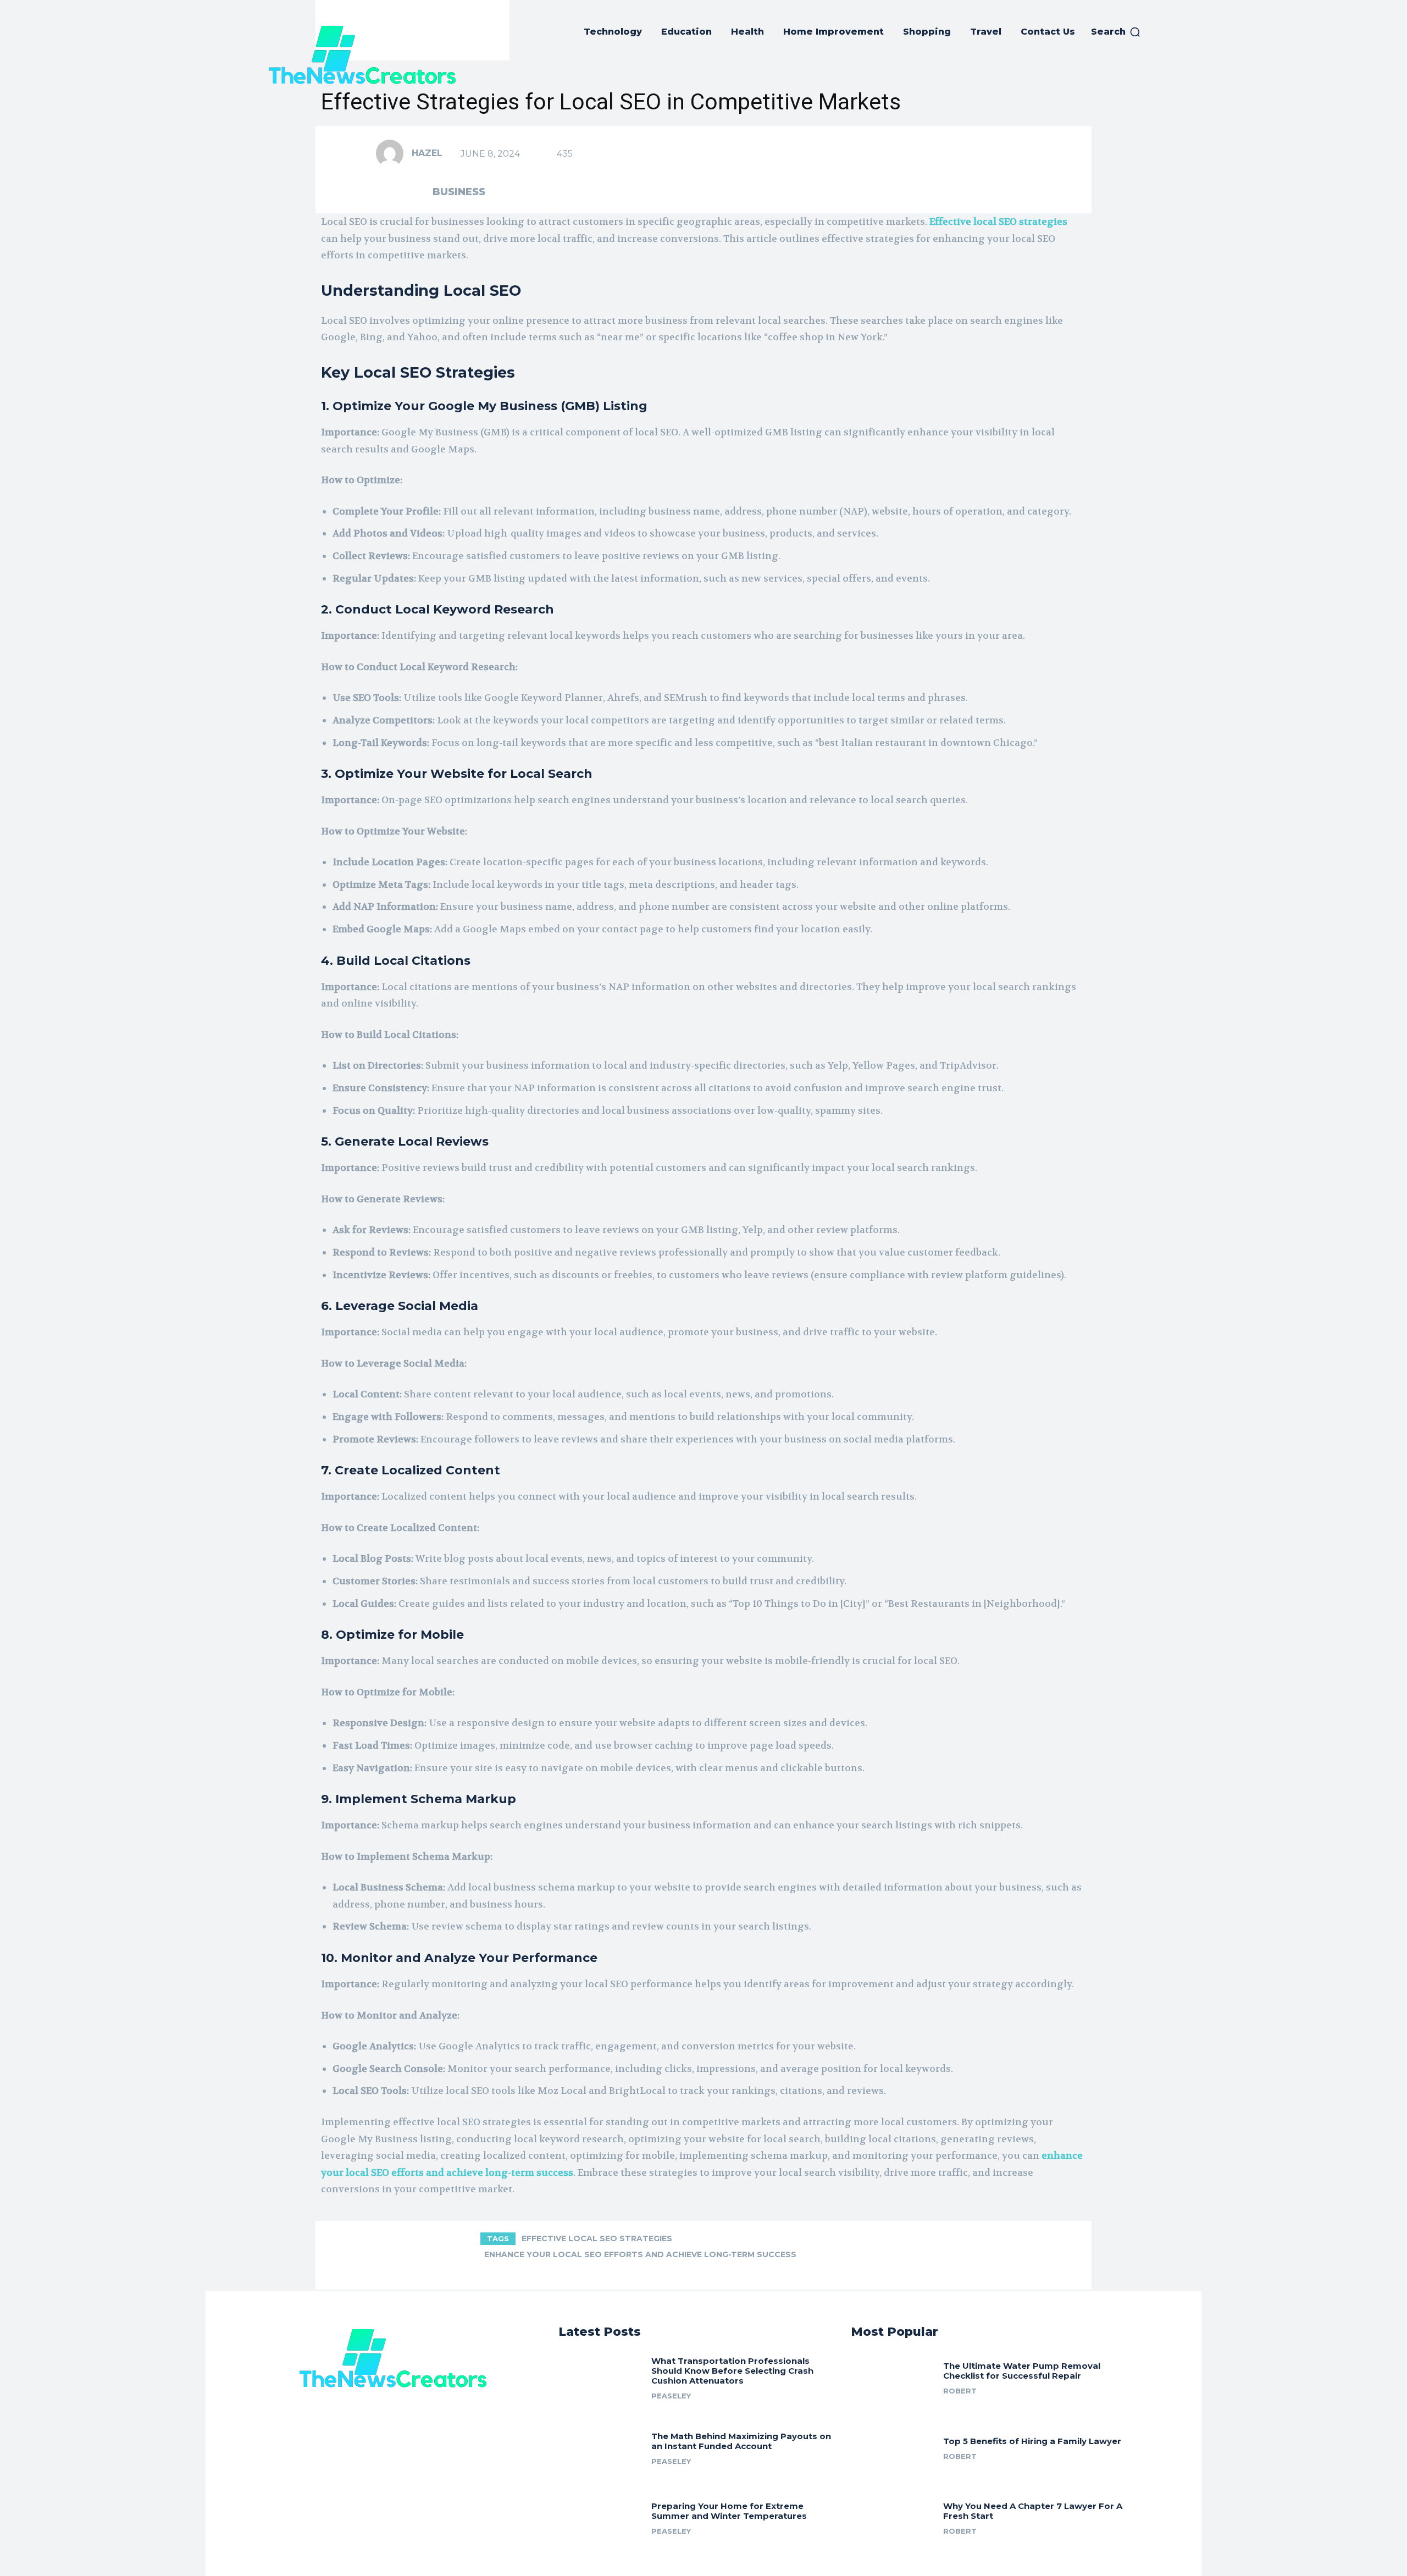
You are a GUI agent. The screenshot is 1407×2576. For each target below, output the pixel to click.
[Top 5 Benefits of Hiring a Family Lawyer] (893, 2446)
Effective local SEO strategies (597, 2238)
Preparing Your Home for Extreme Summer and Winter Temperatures (729, 2511)
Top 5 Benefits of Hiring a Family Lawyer (1032, 2441)
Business (459, 192)
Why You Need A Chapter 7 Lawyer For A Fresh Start (1033, 2511)
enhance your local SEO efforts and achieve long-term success (640, 2254)
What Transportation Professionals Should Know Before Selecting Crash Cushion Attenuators (732, 2371)
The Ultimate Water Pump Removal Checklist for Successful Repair (1022, 2371)
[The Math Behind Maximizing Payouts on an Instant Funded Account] (601, 2446)
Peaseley (671, 2396)
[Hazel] (393, 153)
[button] (1116, 32)
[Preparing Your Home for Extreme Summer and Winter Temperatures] (601, 2517)
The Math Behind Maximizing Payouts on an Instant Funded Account (741, 2441)
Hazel (427, 153)
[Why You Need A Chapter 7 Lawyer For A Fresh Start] (893, 2517)
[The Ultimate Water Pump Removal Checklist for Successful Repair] (893, 2376)
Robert (960, 2391)
